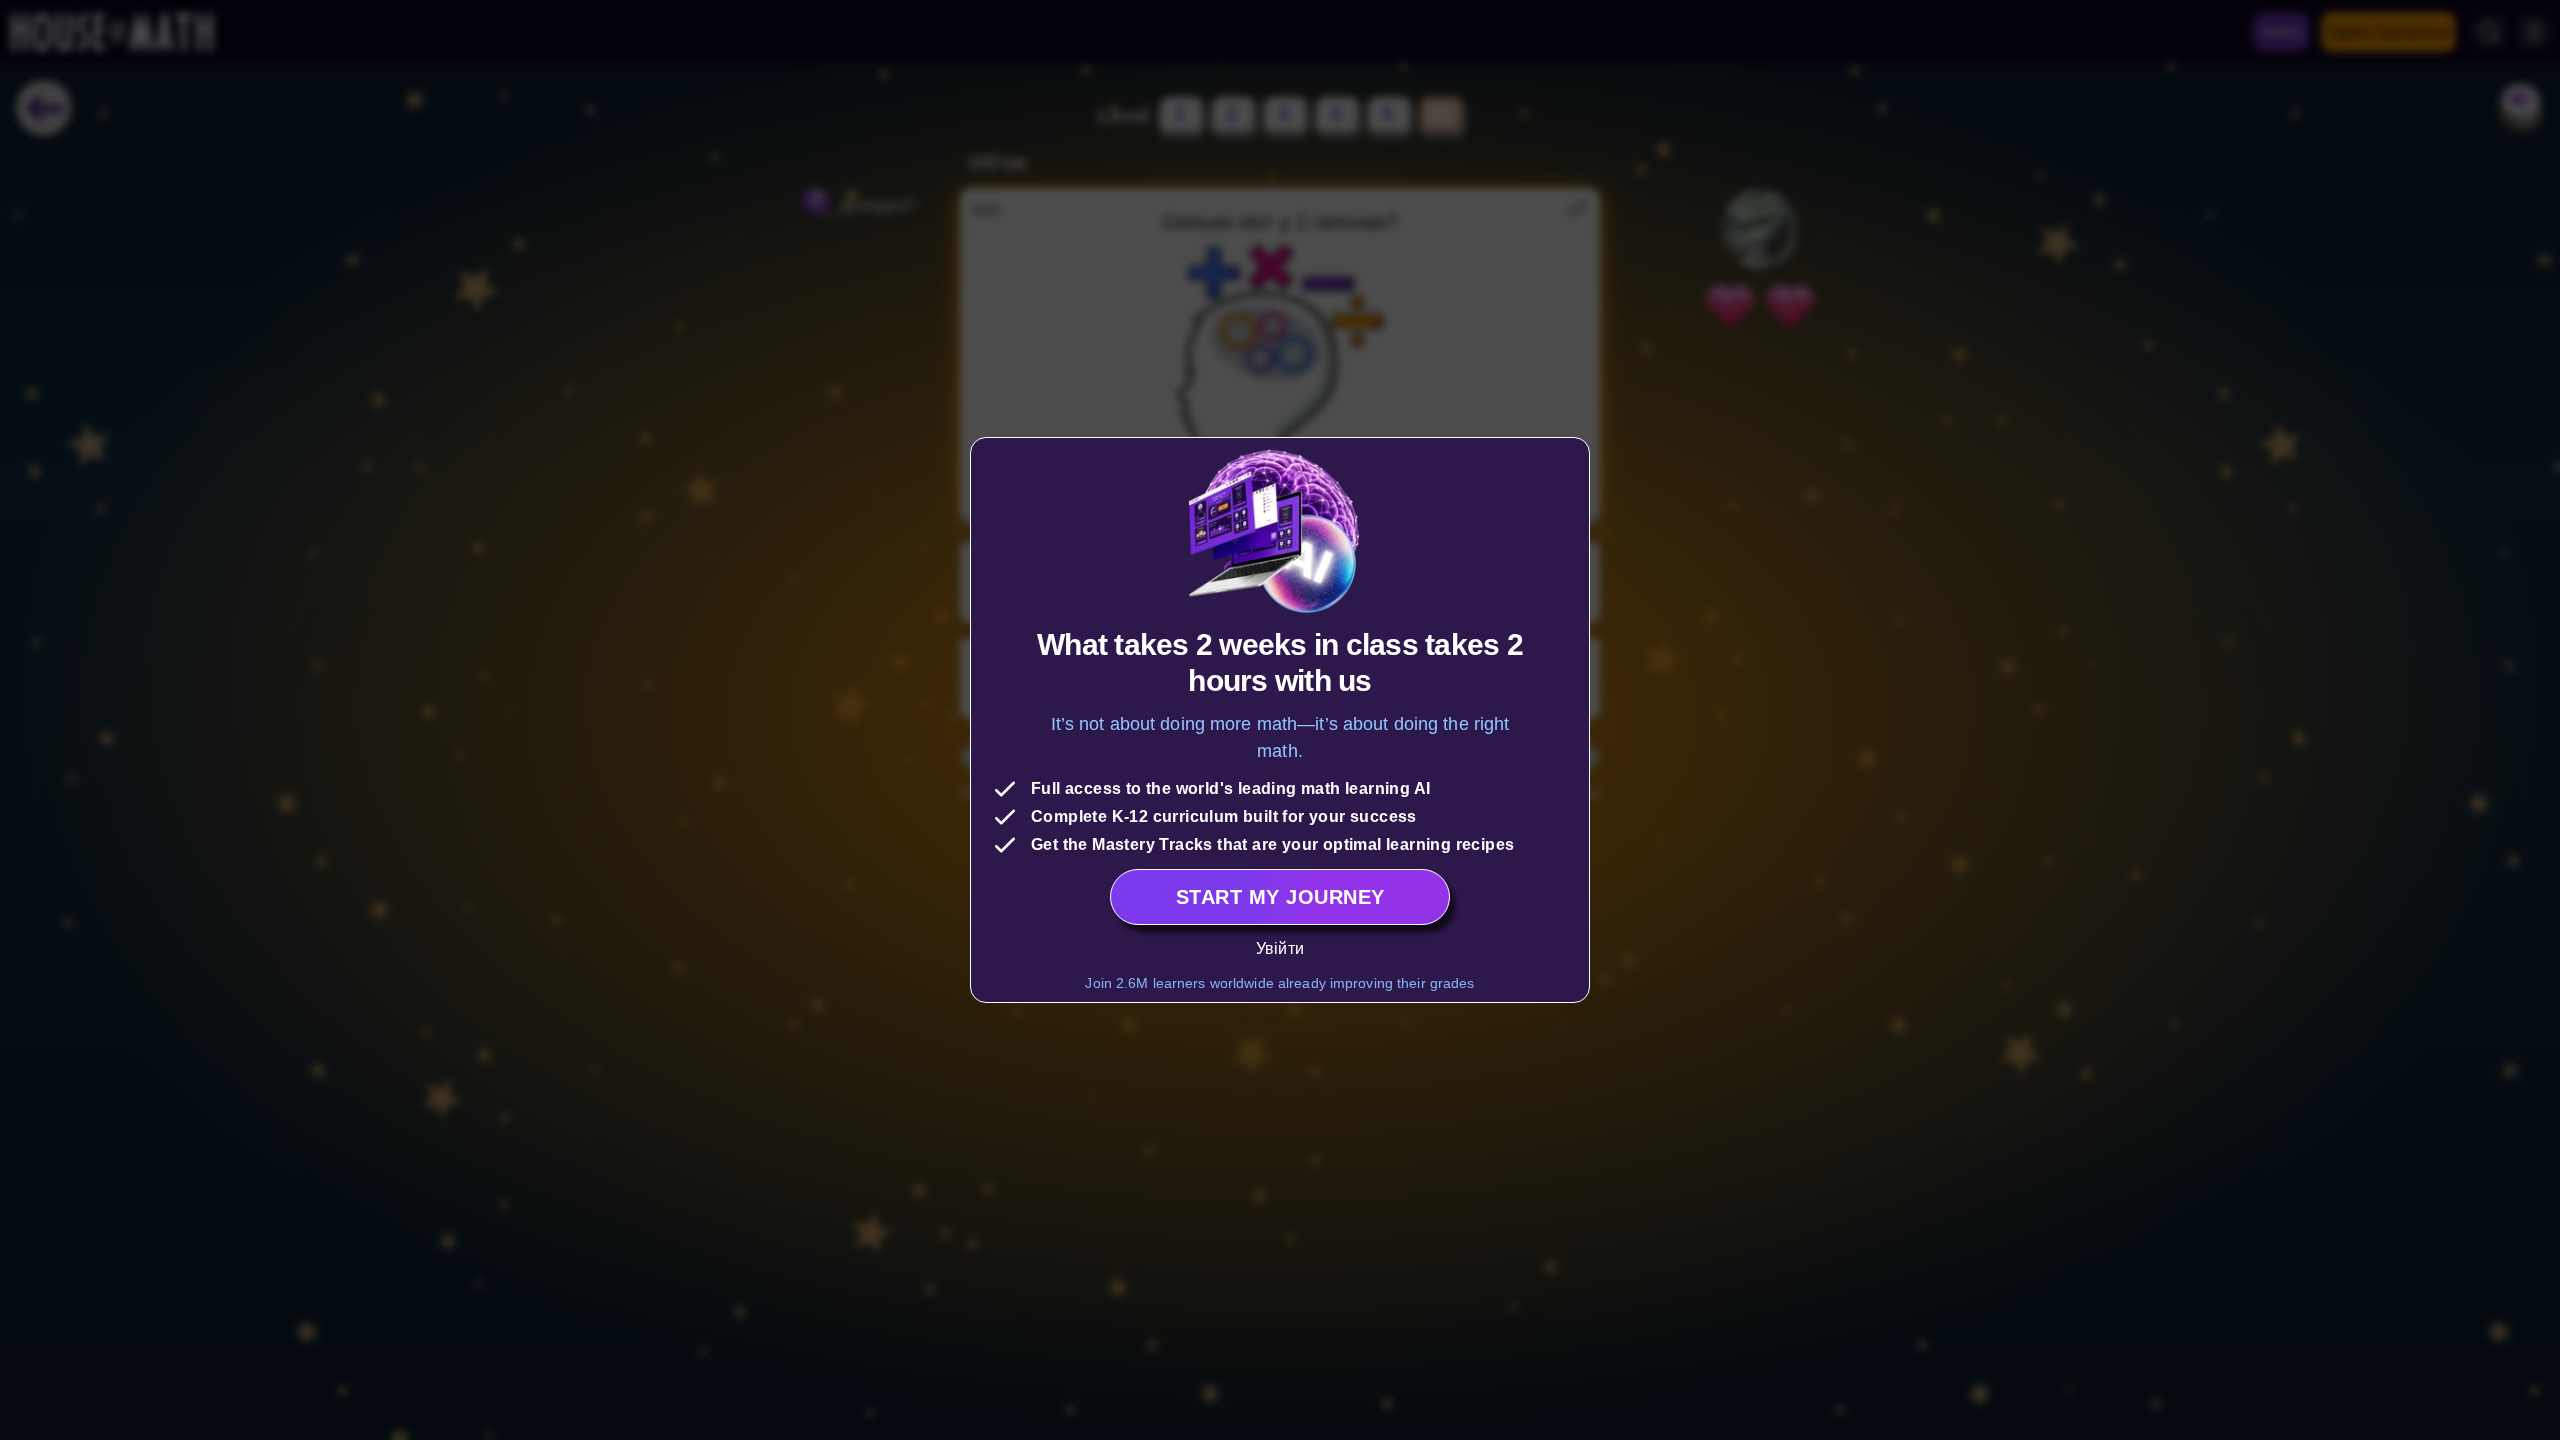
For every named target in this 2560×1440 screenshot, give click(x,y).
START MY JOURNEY (1280, 897)
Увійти (1280, 948)
